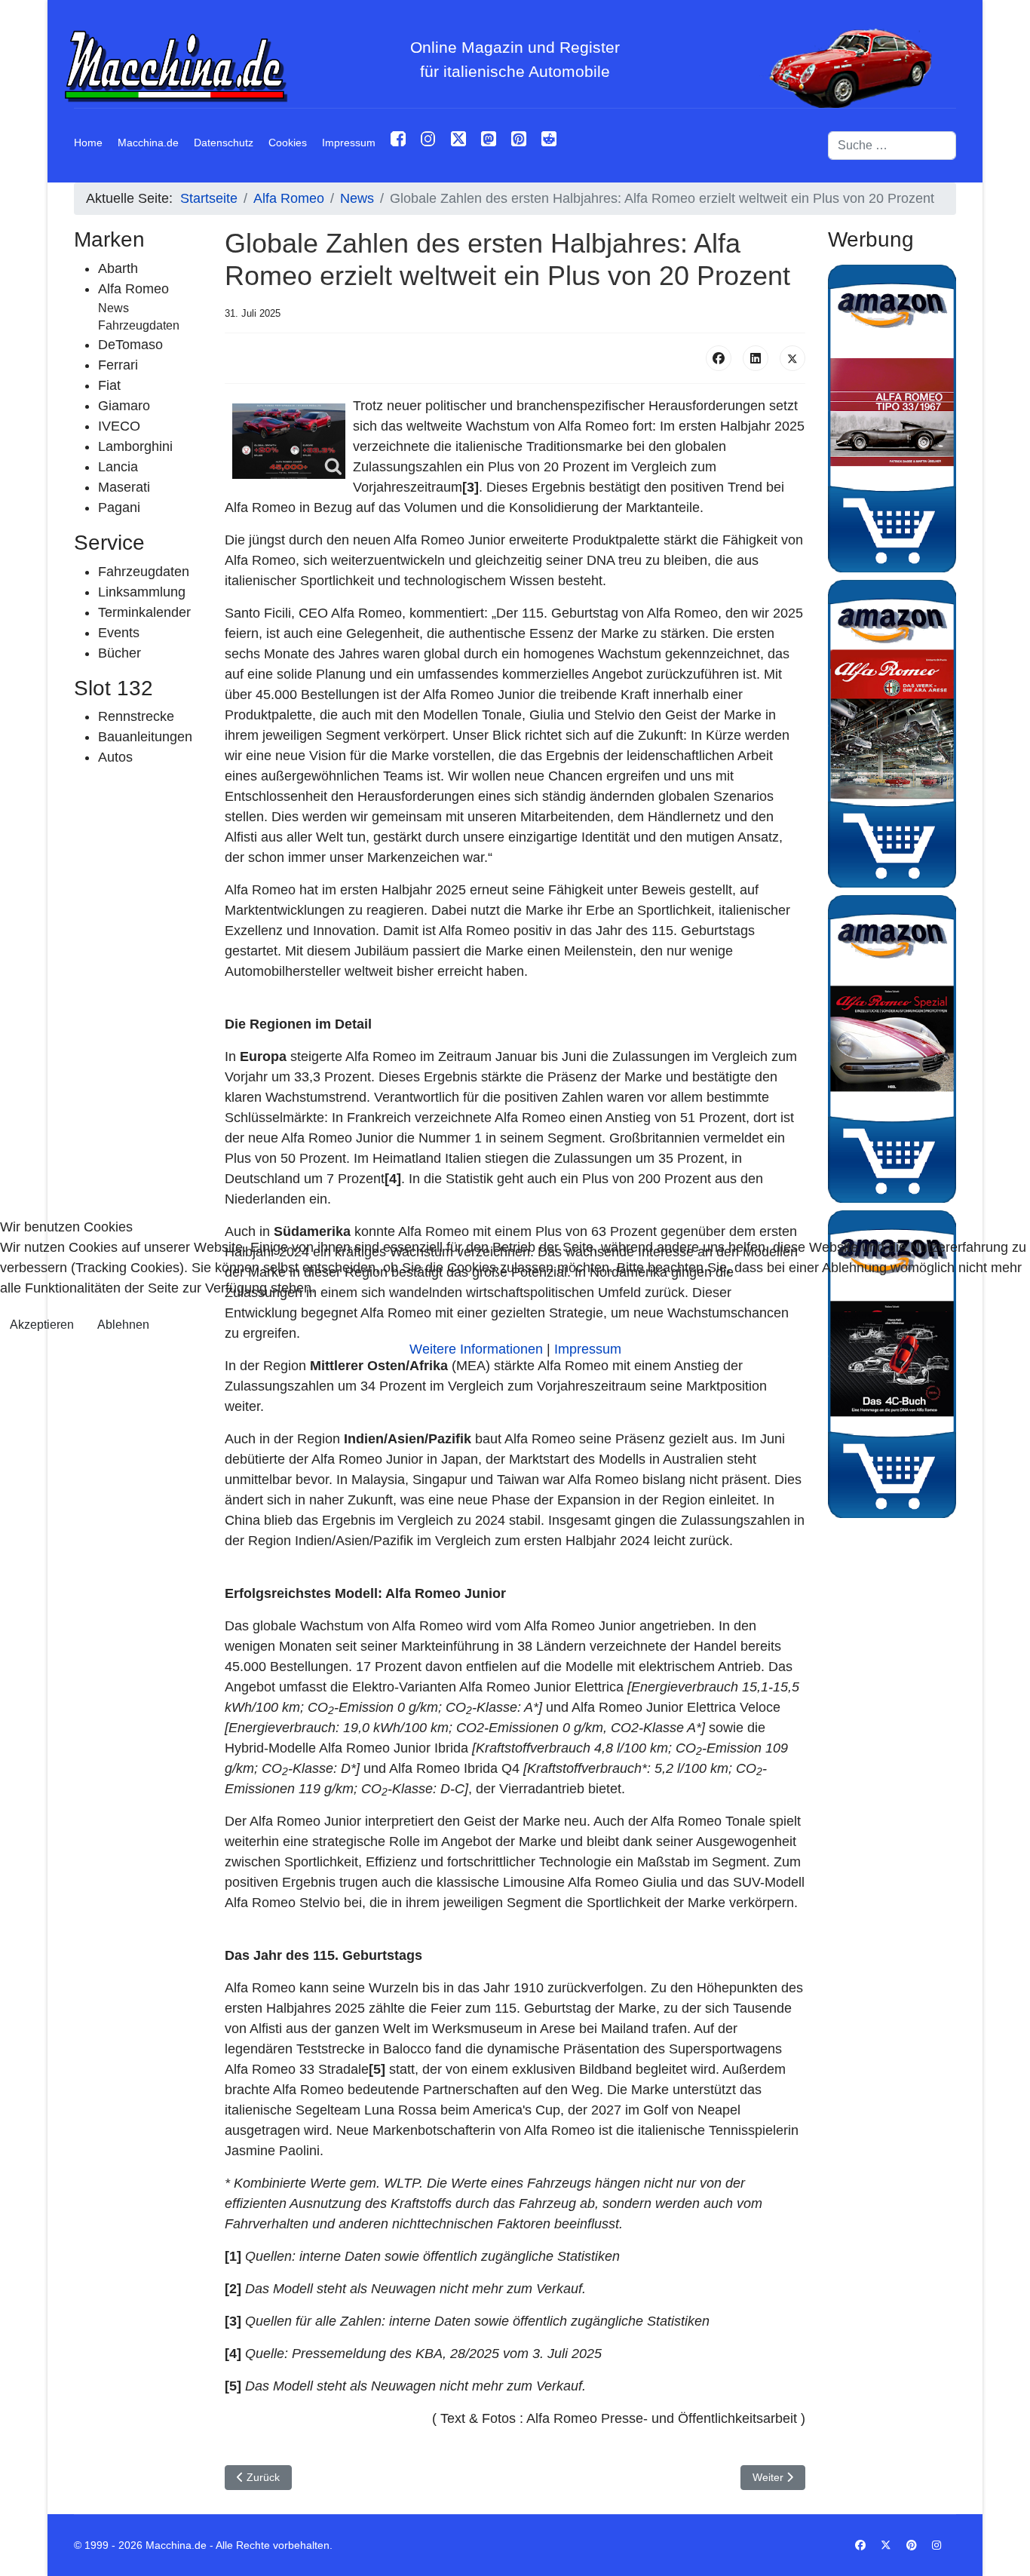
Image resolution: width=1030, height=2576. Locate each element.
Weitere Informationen (476, 1349)
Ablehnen (123, 1325)
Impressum (588, 1349)
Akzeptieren (42, 1325)
